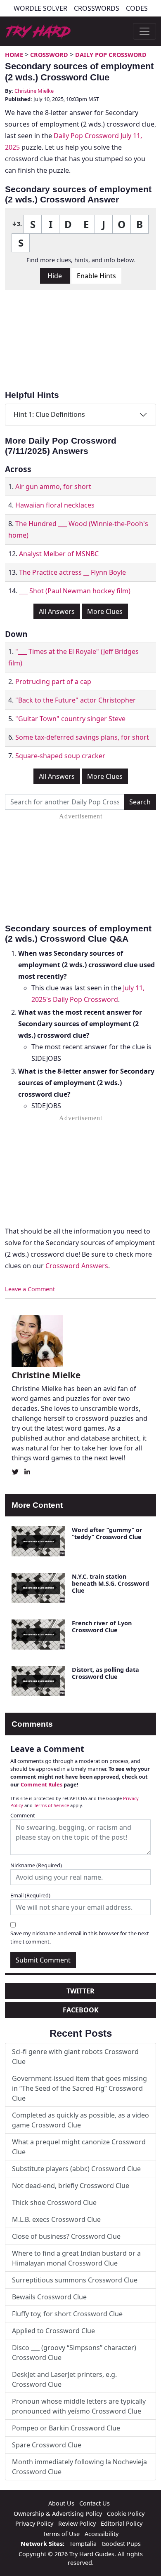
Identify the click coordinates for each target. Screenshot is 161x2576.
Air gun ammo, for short (53, 487)
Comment (23, 1815)
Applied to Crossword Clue (53, 2331)
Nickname (36, 1865)
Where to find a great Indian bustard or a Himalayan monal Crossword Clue (76, 2258)
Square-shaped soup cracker (60, 756)
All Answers (57, 611)
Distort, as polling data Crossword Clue (105, 1673)
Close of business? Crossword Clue (66, 2236)
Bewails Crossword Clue (49, 2297)
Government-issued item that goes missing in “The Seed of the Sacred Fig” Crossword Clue (79, 2088)
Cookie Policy (126, 2514)
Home (14, 55)
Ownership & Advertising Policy (58, 2514)
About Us (61, 2503)
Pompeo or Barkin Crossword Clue (66, 2428)
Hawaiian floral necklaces (55, 505)
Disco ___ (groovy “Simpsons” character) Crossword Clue (74, 2353)
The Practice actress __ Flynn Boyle (72, 572)
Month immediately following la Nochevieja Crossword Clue (79, 2467)
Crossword (49, 55)
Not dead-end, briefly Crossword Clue (71, 2186)
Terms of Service (51, 1805)
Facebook (81, 2010)
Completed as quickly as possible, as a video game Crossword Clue (80, 2120)
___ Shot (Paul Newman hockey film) (75, 591)
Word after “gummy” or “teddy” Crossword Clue (107, 1533)
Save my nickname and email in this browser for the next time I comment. (80, 1937)
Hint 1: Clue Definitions (49, 414)
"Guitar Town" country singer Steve (70, 719)
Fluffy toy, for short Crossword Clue (67, 2314)
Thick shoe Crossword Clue (54, 2202)
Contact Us (95, 2503)
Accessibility (102, 2534)
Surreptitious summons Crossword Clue (75, 2280)
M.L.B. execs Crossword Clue (56, 2219)
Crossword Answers (77, 1266)
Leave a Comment (30, 1289)
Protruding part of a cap (53, 682)
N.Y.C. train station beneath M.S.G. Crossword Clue (110, 1584)
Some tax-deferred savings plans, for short (82, 737)
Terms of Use (61, 2534)
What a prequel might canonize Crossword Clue (79, 2147)
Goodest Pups (121, 2544)
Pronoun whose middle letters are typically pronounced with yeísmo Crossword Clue (79, 2406)
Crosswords (97, 8)
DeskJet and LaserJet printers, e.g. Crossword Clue (64, 2379)
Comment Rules (41, 1784)
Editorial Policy (122, 2523)
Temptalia (83, 2544)
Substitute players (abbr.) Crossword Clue (76, 2169)
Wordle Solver (40, 8)
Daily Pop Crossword (111, 55)
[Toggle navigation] (144, 31)
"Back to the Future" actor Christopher (76, 700)
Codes (137, 8)
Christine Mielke (34, 91)
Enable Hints (96, 276)
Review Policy (77, 2523)
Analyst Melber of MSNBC (59, 554)
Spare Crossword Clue (47, 2445)
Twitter (80, 1991)
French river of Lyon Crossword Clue (102, 1626)
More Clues (105, 611)
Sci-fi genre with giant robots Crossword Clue (75, 2057)
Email (30, 1895)
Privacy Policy (34, 2523)
